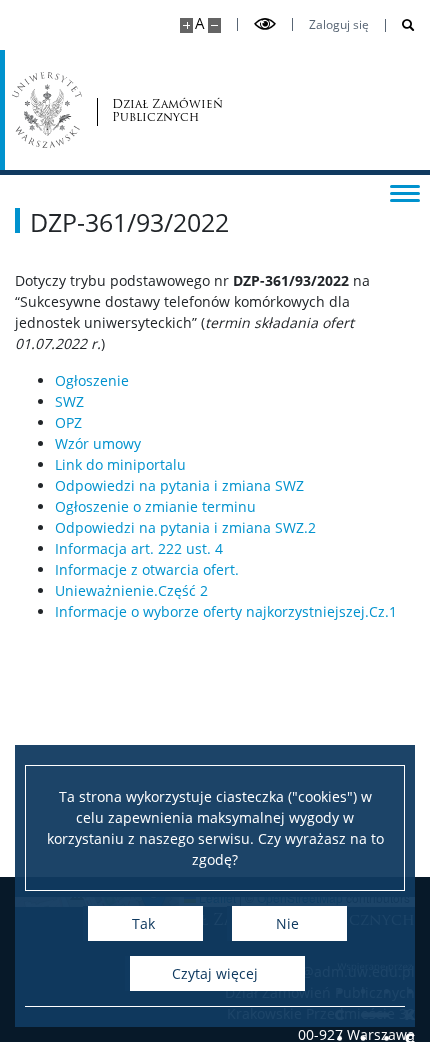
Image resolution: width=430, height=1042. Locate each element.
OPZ (68, 422)
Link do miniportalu (120, 464)
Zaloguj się (339, 25)
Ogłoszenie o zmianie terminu (155, 506)
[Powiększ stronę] (186, 25)
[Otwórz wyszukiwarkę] (400, 25)
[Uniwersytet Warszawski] (47, 110)
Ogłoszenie (92, 380)
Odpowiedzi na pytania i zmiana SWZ (179, 485)
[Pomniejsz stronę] (214, 25)
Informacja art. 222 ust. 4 (139, 548)
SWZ (69, 401)
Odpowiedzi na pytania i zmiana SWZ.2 (185, 527)
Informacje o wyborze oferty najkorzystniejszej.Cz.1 (226, 611)
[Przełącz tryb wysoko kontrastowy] (265, 24)
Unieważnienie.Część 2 (131, 590)
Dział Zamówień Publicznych (167, 110)
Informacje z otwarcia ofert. (147, 569)
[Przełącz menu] (405, 192)
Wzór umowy (98, 443)
